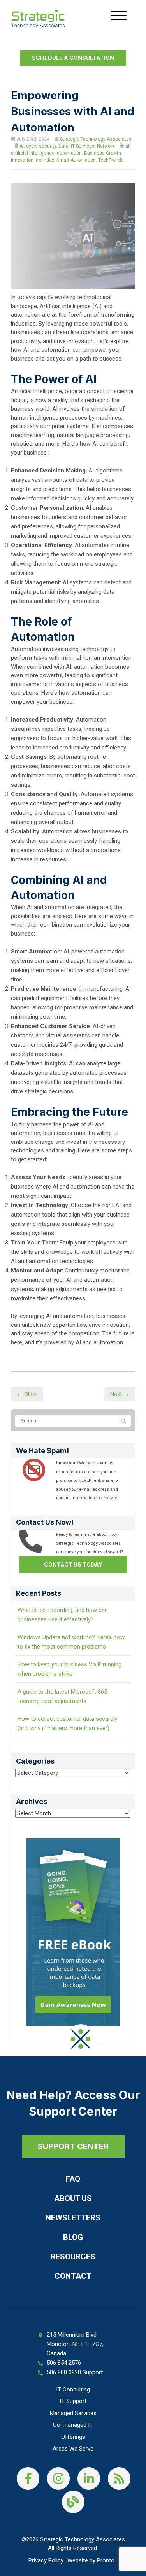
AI (22, 146)
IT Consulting (73, 2390)
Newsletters (73, 2218)
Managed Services (73, 2413)
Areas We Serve (73, 2449)
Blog (73, 2237)
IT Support (73, 2401)
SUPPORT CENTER (73, 2146)
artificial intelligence (33, 153)
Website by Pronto (91, 2560)
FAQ (73, 2179)
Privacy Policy (46, 2560)
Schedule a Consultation (73, 58)
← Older (27, 1394)
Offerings (73, 2437)
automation (69, 153)
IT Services (83, 146)
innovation (22, 160)
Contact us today (73, 1564)
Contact (73, 2276)
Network (106, 146)
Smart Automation (76, 160)
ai (127, 146)
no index (45, 160)
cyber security (41, 146)
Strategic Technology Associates (96, 139)
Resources (73, 2257)
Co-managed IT (73, 2425)
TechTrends (111, 160)
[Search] (123, 1421)
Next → (120, 1394)
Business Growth (103, 153)
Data (63, 146)
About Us (73, 2198)
